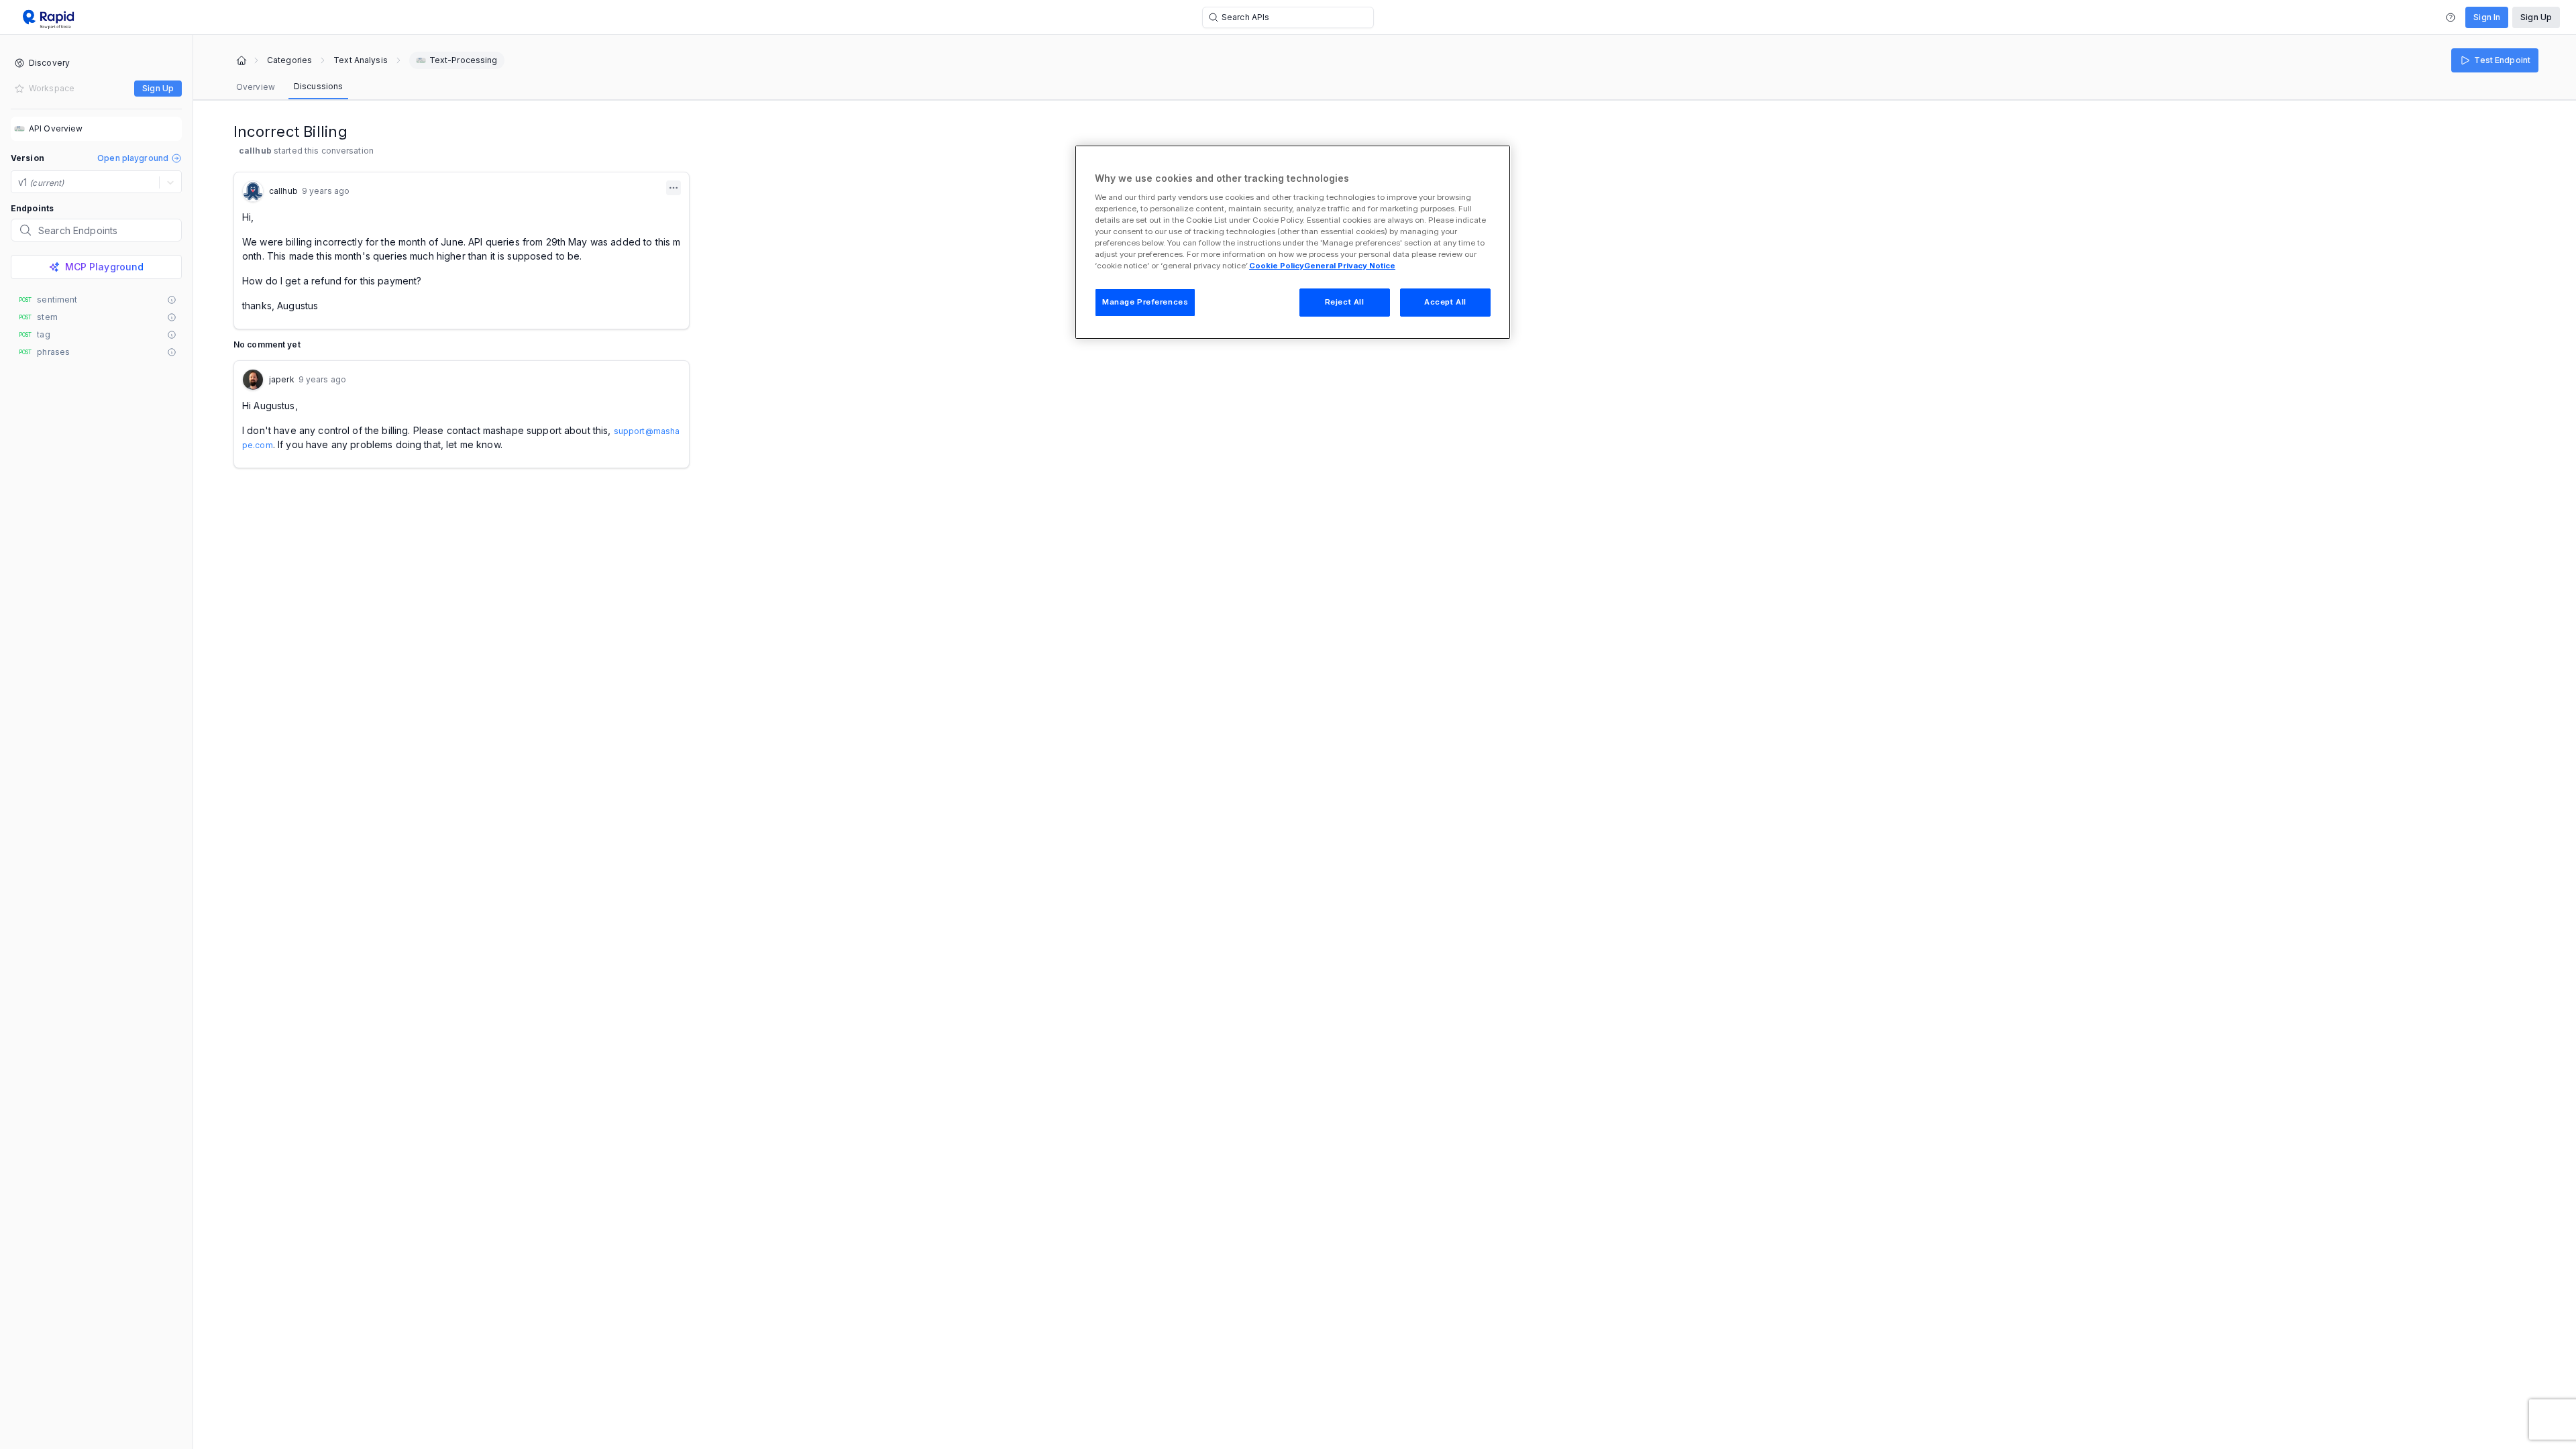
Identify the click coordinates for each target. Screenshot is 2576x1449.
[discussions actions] (674, 188)
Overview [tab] (256, 87)
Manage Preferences (1145, 302)
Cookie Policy (1277, 266)
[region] (1293, 242)
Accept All (1445, 302)
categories (289, 60)
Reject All (1345, 302)
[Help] (2451, 17)
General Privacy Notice (1350, 266)
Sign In (2487, 17)
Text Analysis (361, 60)
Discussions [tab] (318, 86)
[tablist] (289, 87)
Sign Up (2536, 17)
